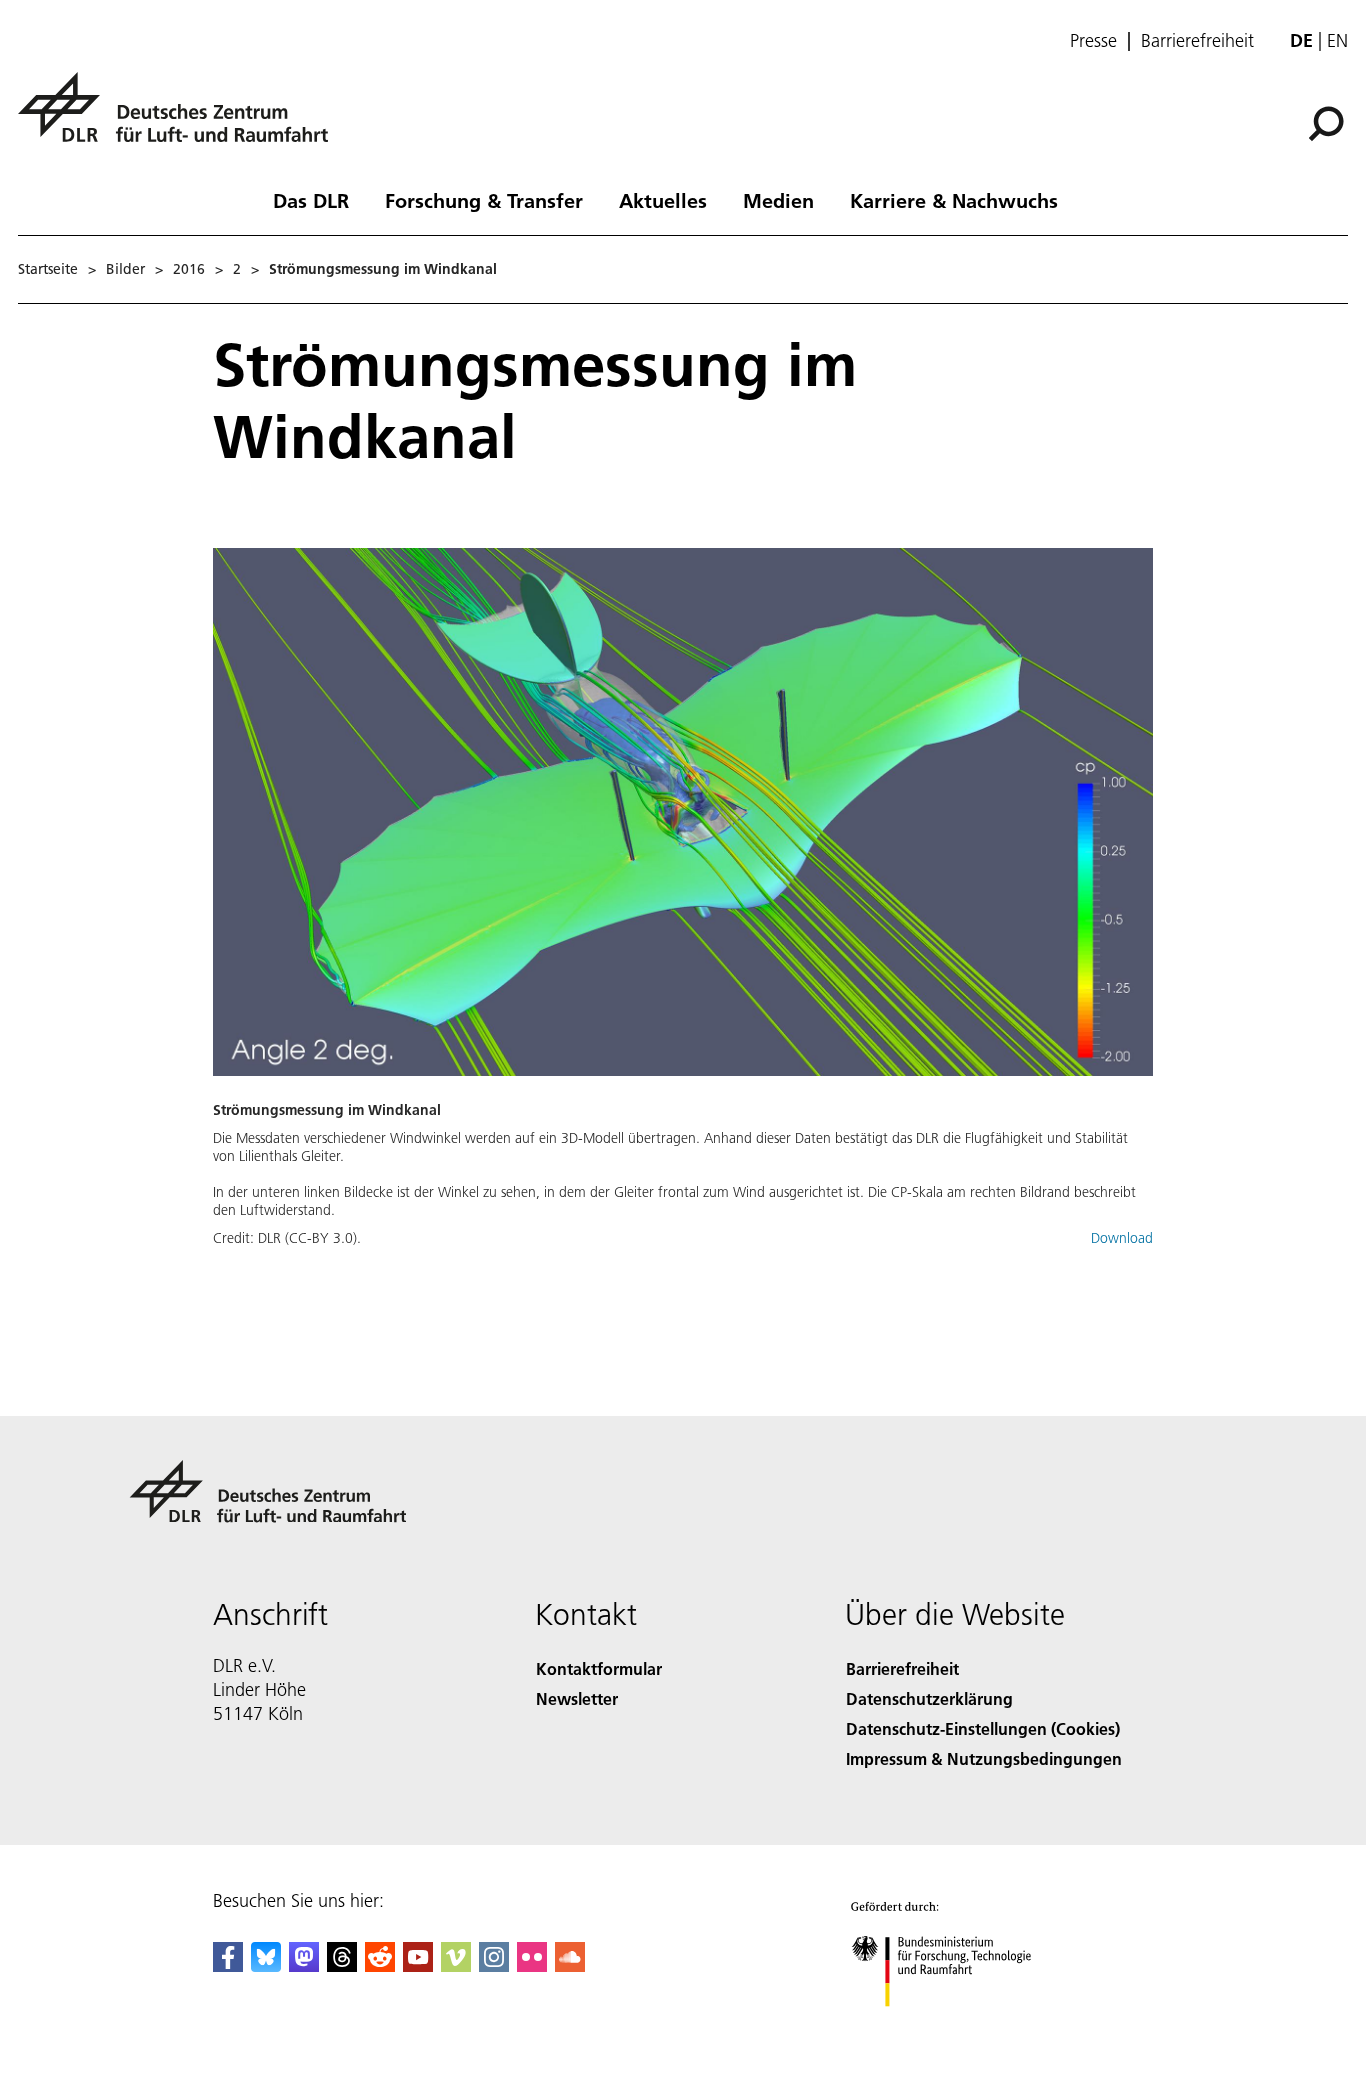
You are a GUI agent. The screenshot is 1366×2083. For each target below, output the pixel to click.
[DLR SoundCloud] (570, 1965)
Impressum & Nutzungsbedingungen (984, 1758)
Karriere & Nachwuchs (954, 200)
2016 (189, 269)
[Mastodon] (304, 1965)
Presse (1093, 41)
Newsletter (577, 1698)
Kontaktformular (599, 1668)
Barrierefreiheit (1197, 41)
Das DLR (311, 200)
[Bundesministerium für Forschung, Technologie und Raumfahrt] (961, 2026)
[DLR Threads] (342, 1965)
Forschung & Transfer (484, 200)
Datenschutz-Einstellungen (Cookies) (983, 1728)
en (1337, 40)
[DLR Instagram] (494, 1965)
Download (1122, 1238)
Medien (778, 200)
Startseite (48, 269)
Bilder (125, 269)
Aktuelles (663, 200)
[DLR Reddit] (380, 1965)
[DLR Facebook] (228, 1965)
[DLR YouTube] (418, 1965)
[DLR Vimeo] (456, 1965)
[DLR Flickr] (532, 1965)
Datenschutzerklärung (929, 1698)
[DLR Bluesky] (266, 1965)
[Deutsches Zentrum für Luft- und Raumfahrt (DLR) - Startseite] (181, 118)
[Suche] (1328, 122)
